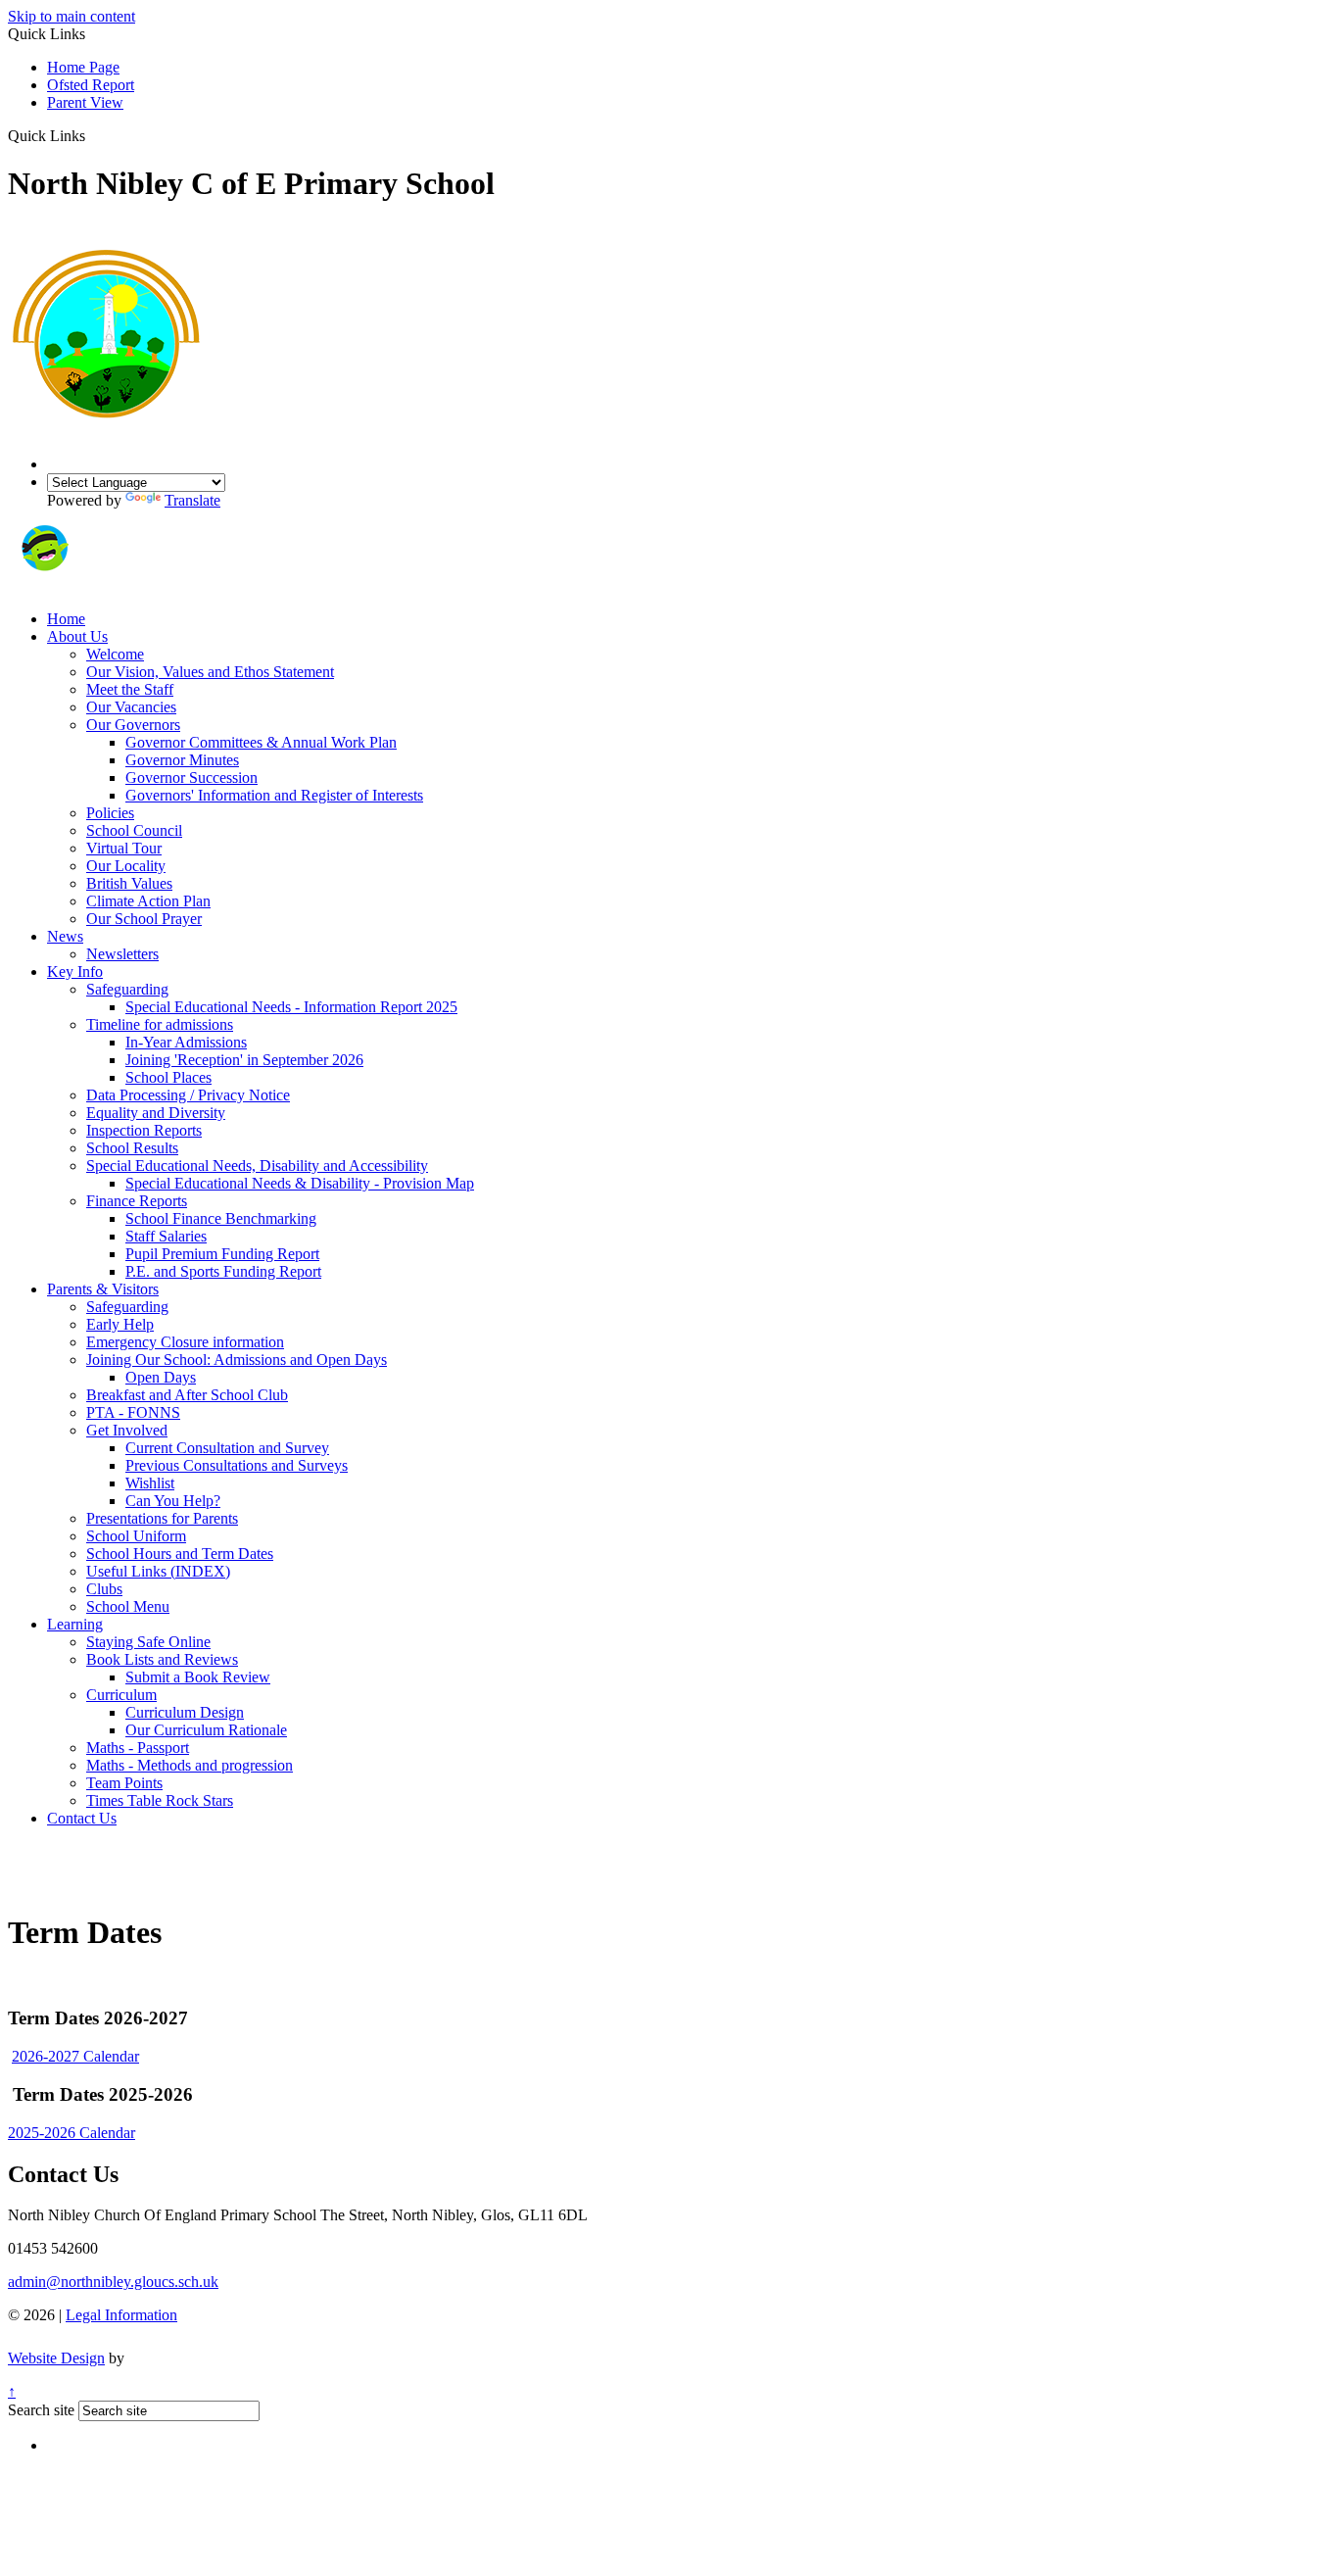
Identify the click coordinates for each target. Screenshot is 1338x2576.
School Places (168, 1077)
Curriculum (121, 1695)
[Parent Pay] (113, 585)
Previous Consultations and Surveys (237, 1465)
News (65, 936)
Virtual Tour (124, 848)
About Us (77, 636)
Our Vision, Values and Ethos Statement (210, 672)
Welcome (115, 654)
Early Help (120, 1324)
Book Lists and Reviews (162, 1659)
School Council (134, 830)
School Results (132, 1148)
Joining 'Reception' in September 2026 (244, 1060)
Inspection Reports (144, 1130)
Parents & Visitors (103, 1289)
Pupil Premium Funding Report (222, 1254)
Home (66, 619)
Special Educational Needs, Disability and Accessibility (257, 1166)
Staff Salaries (166, 1236)
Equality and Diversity (156, 1113)
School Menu (128, 1606)
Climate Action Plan (148, 901)
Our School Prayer (144, 919)
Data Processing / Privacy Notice (188, 1095)
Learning (75, 1624)
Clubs (104, 1589)
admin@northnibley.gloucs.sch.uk (113, 2282)
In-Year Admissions (186, 1042)
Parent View (85, 102)
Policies (110, 813)
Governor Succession (191, 778)
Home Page (83, 67)
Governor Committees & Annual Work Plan (261, 742)
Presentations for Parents (162, 1518)
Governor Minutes (182, 760)
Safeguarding (127, 989)
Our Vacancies (131, 707)
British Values (129, 883)
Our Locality (126, 866)
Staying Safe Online (148, 1642)
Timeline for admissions (160, 1024)
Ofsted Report (91, 85)
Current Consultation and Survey (227, 1448)
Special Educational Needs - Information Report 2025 (291, 1007)
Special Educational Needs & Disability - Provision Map (300, 1183)
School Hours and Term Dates (180, 1554)
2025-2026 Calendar (72, 2133)
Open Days (161, 1377)
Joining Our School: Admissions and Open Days (237, 1360)
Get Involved (127, 1430)
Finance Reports (137, 1201)
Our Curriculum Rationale (206, 1730)
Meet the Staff (130, 689)
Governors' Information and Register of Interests (274, 795)
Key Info (75, 972)
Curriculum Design (185, 1712)
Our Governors (133, 725)
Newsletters (122, 954)
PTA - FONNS (133, 1412)
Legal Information (121, 2315)
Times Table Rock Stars (160, 1800)
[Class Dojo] (44, 585)
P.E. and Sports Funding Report (223, 1271)
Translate (192, 500)
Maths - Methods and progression (190, 1765)
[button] (93, 135)
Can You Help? (173, 1501)
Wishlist (150, 1483)
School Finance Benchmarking (221, 1218)
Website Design (56, 2358)
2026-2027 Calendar (75, 2056)
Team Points (124, 1783)
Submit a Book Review (198, 1677)
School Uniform (136, 1536)
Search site (41, 2410)
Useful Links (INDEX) (158, 1571)
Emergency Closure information (185, 1342)
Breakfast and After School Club (187, 1395)
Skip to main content (72, 16)
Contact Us (82, 1818)
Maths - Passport (138, 1748)
